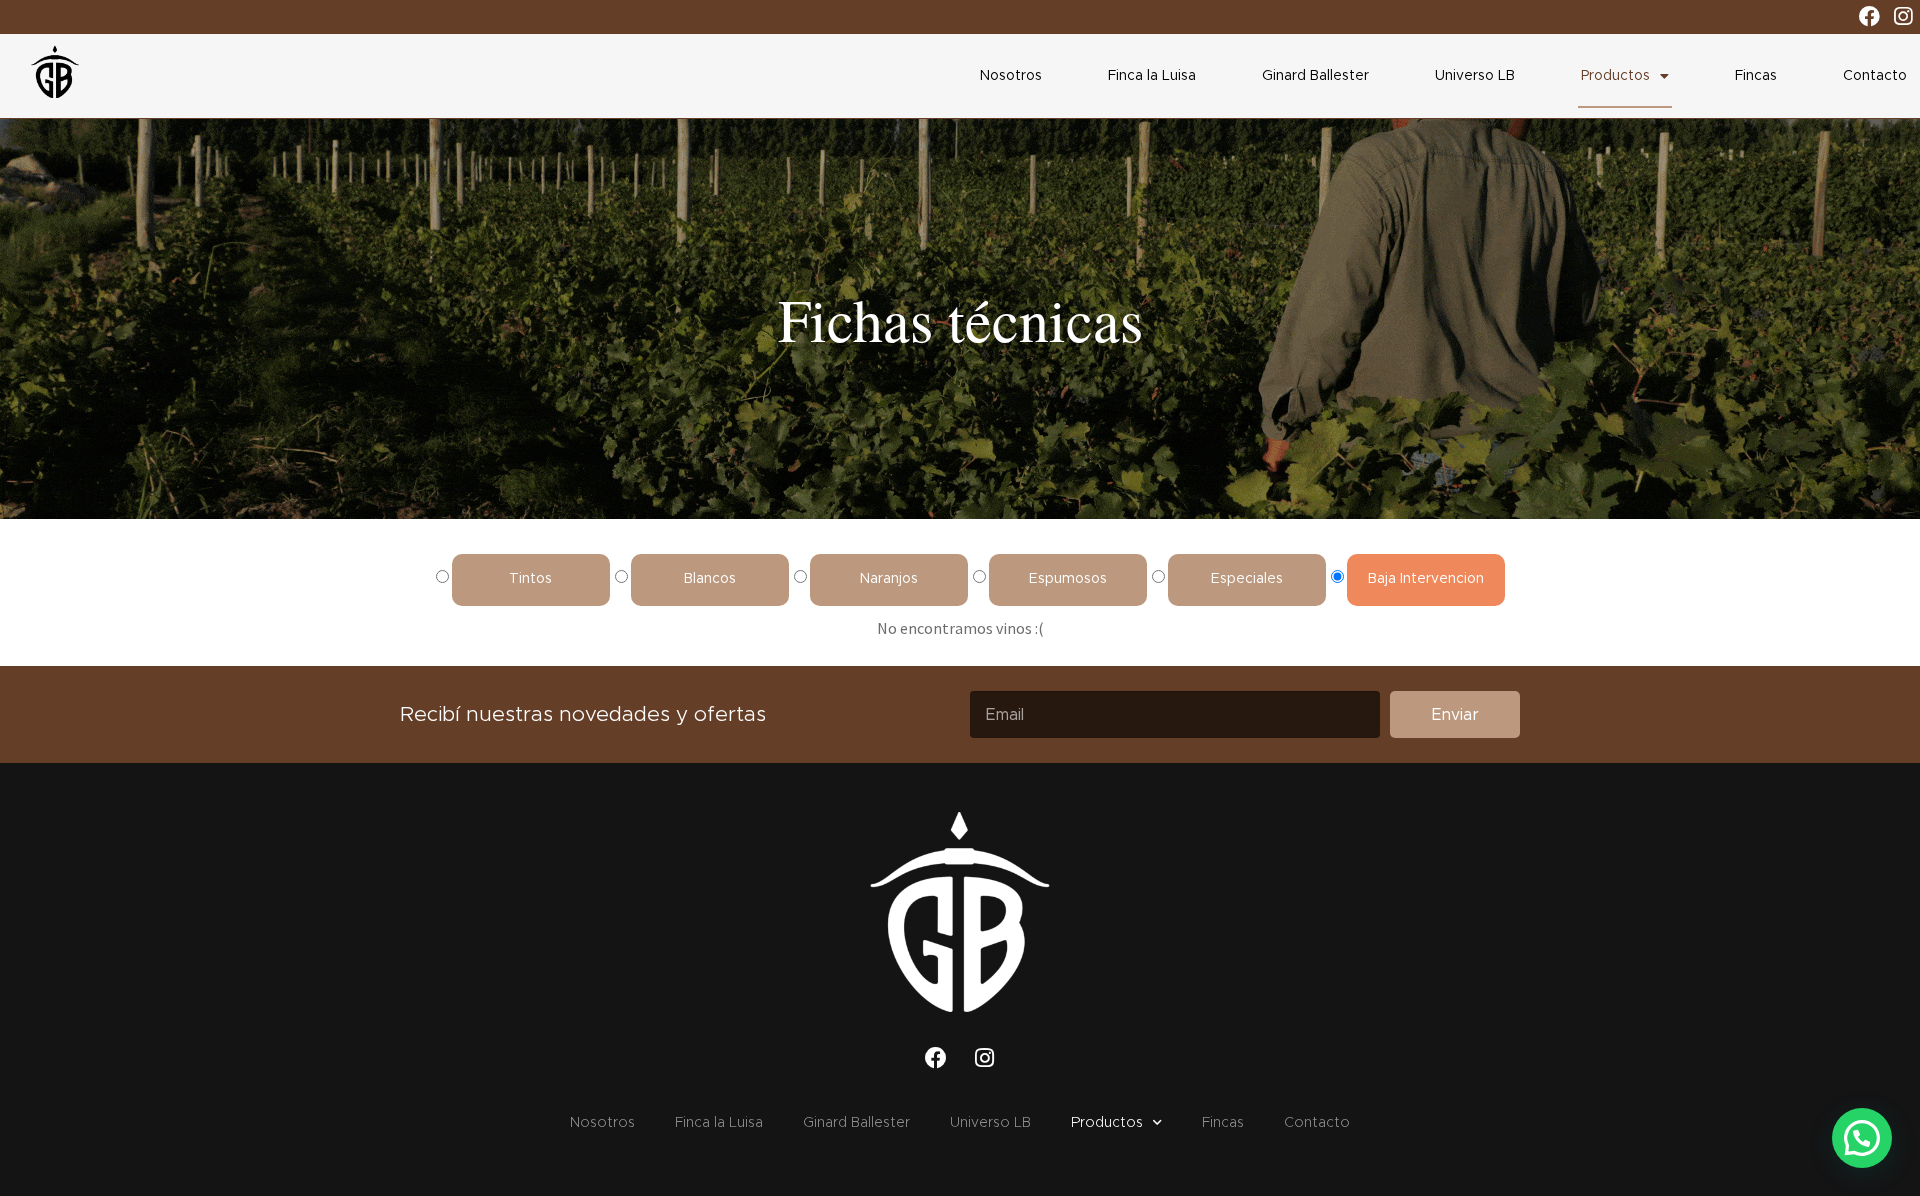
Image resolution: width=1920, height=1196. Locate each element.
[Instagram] (1903, 17)
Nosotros (1011, 76)
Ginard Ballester (1315, 76)
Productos (1615, 76)
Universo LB (1475, 76)
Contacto (1875, 76)
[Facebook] (1870, 17)
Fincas (1756, 76)
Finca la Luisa (1152, 76)
